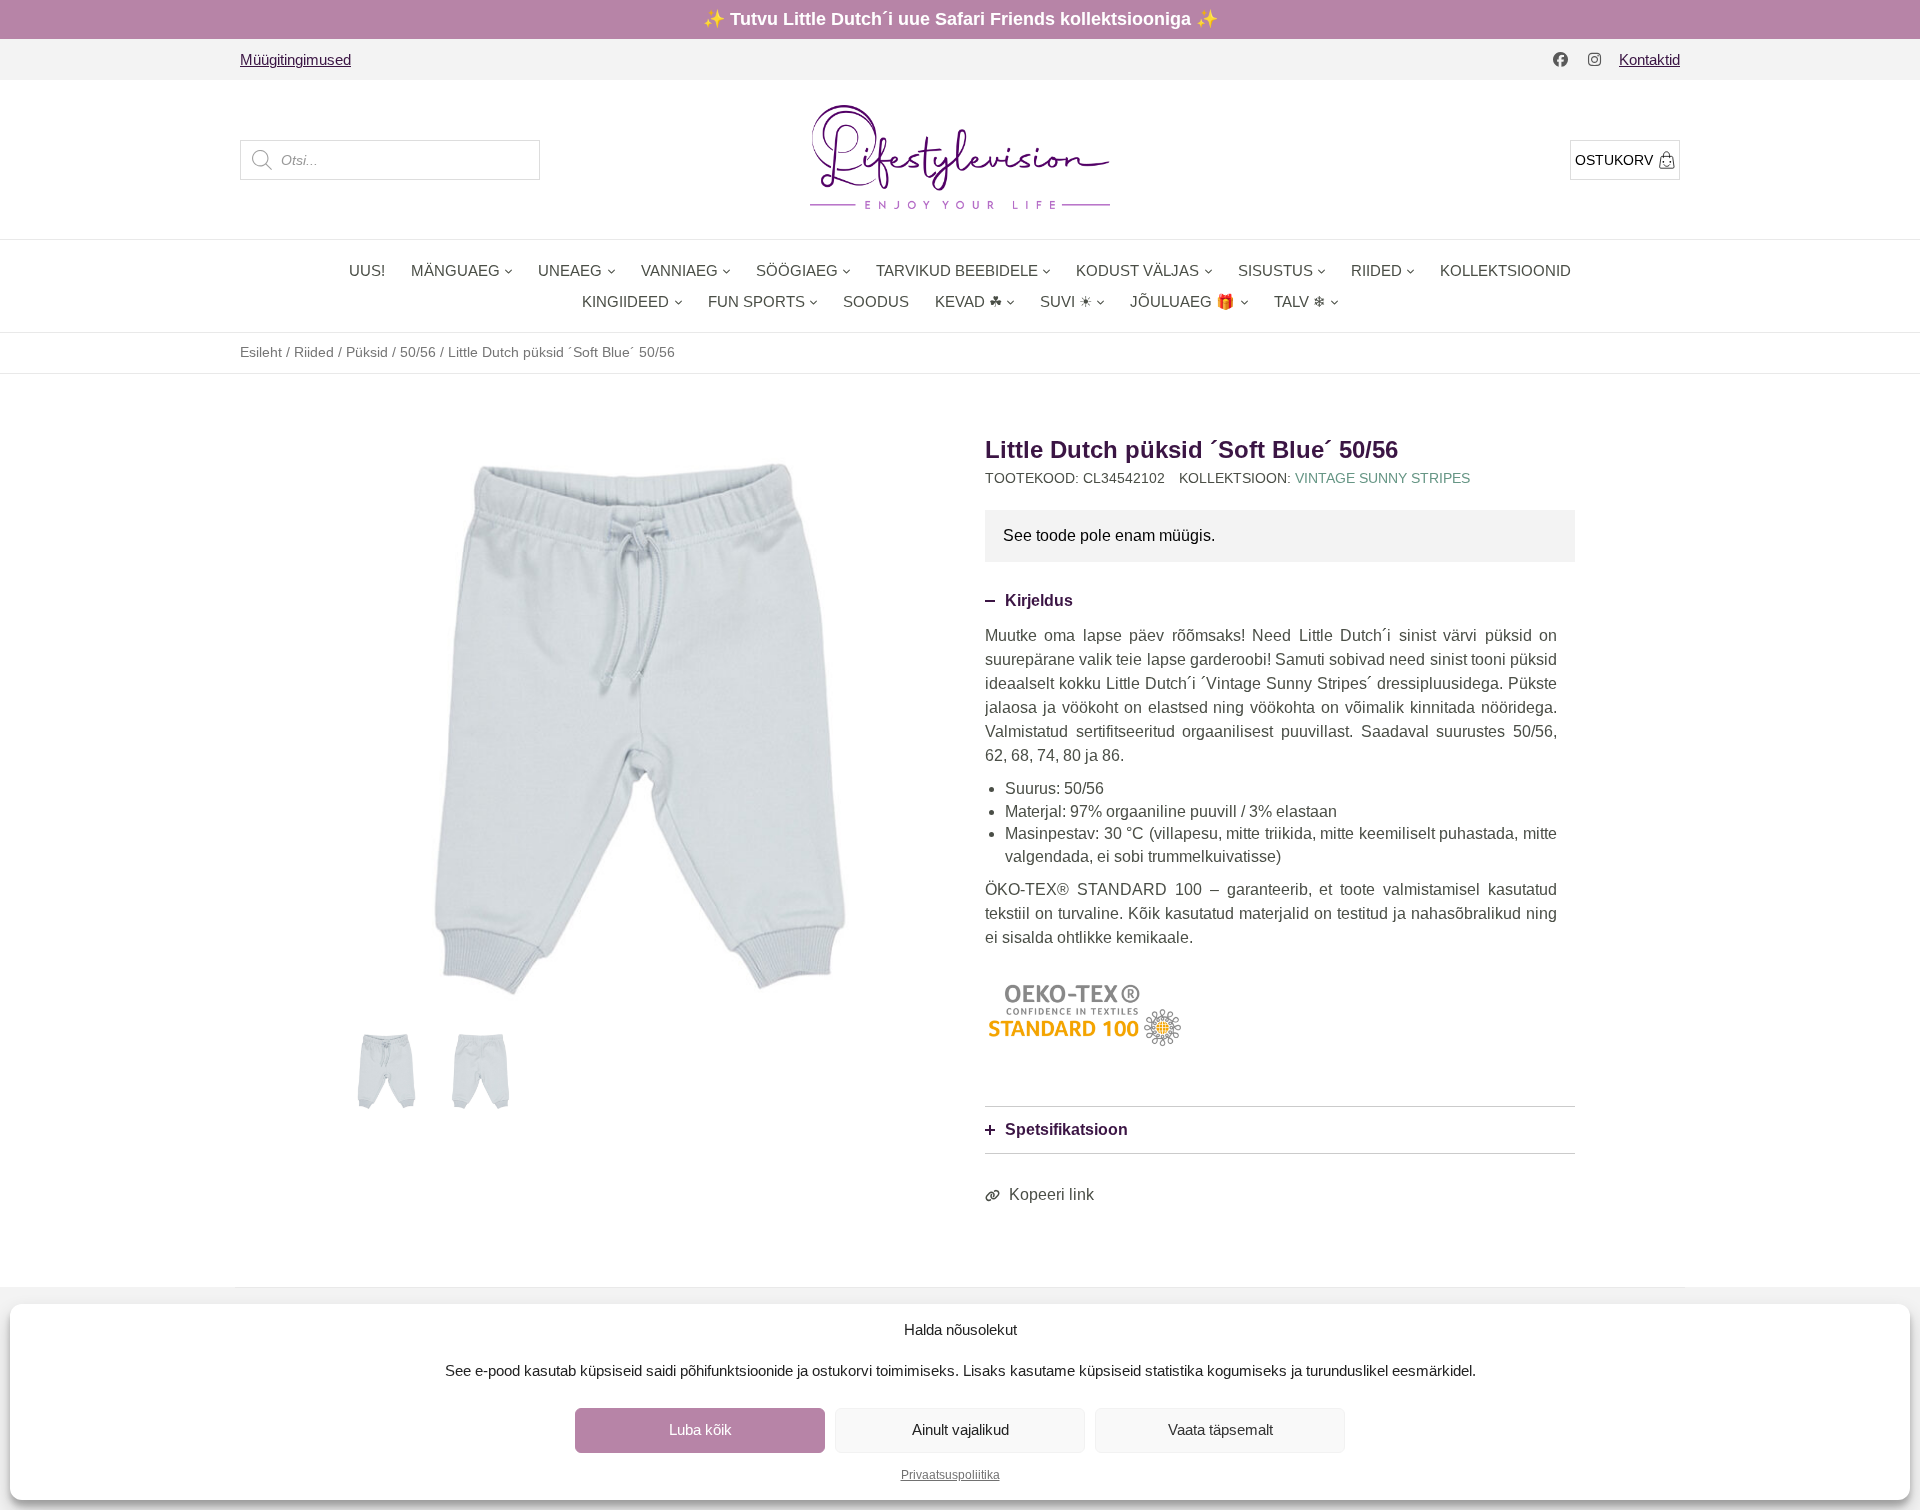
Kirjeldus (1039, 600)
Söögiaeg (797, 270)
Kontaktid (1649, 59)
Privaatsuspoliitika (950, 1475)
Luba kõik (700, 1429)
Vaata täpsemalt (1220, 1429)
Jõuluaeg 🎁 (1182, 301)
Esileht (261, 352)
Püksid (367, 352)
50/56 (418, 352)
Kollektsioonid (1505, 270)
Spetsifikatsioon (1066, 1129)
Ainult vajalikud (960, 1429)
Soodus (876, 301)
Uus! (367, 270)
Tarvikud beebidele (957, 270)
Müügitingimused (295, 59)
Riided (1376, 270)
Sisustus (1275, 270)
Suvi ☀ (1066, 301)
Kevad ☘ (968, 301)
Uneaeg (570, 270)
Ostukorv (1614, 160)
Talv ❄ (1300, 301)
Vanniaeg (679, 270)
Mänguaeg (455, 270)
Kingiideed (625, 301)
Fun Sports (756, 301)
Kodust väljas (1137, 270)
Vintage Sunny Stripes (1382, 478)
